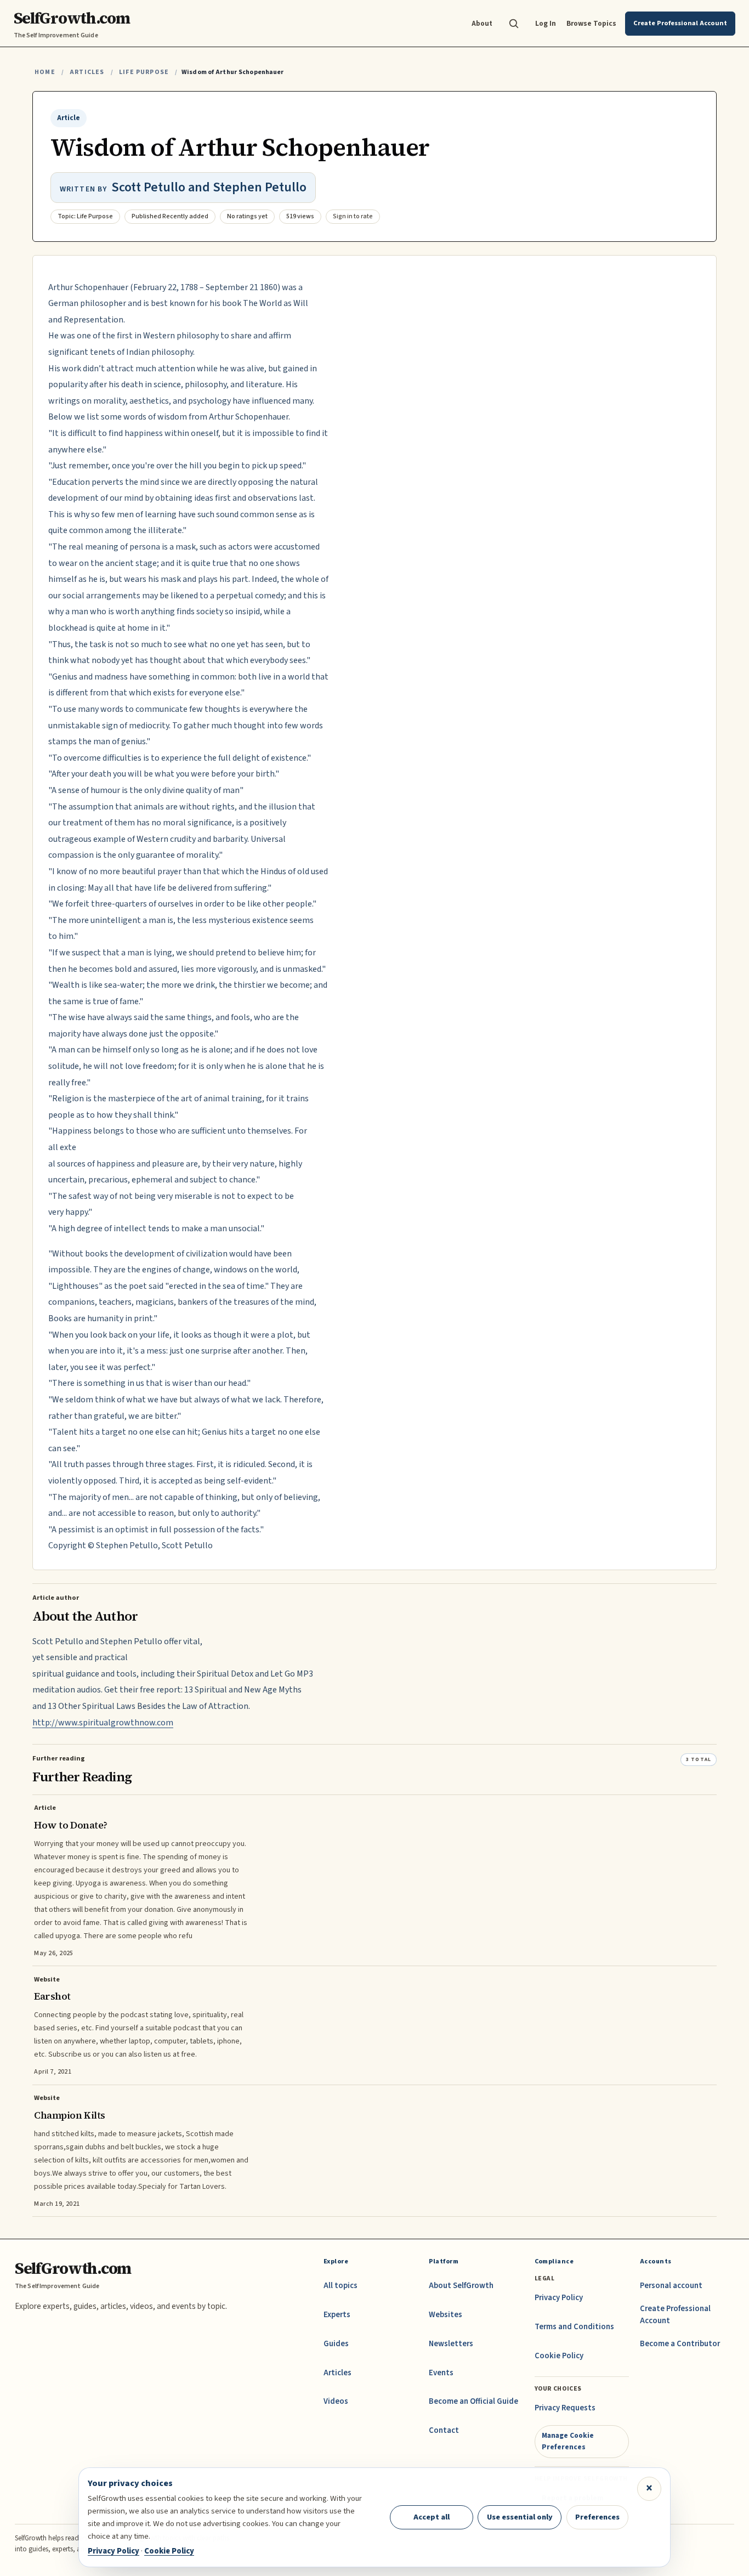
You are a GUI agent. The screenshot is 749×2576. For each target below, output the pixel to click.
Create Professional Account (675, 2315)
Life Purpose (144, 72)
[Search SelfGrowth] (514, 24)
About (482, 23)
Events (441, 2373)
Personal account (671, 2286)
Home (45, 72)
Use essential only (520, 2517)
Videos (336, 2401)
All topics (341, 2286)
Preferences (597, 2517)
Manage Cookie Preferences (568, 2441)
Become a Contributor (680, 2344)
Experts (337, 2315)
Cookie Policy (559, 2356)
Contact (444, 2430)
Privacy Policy (559, 2298)
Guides (336, 2344)
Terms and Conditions (574, 2327)
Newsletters (451, 2344)
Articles (87, 72)
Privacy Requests (565, 2408)
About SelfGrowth (461, 2286)
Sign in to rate (353, 216)
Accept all (432, 2517)
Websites (446, 2315)
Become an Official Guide (473, 2401)
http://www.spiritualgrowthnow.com (103, 1723)
